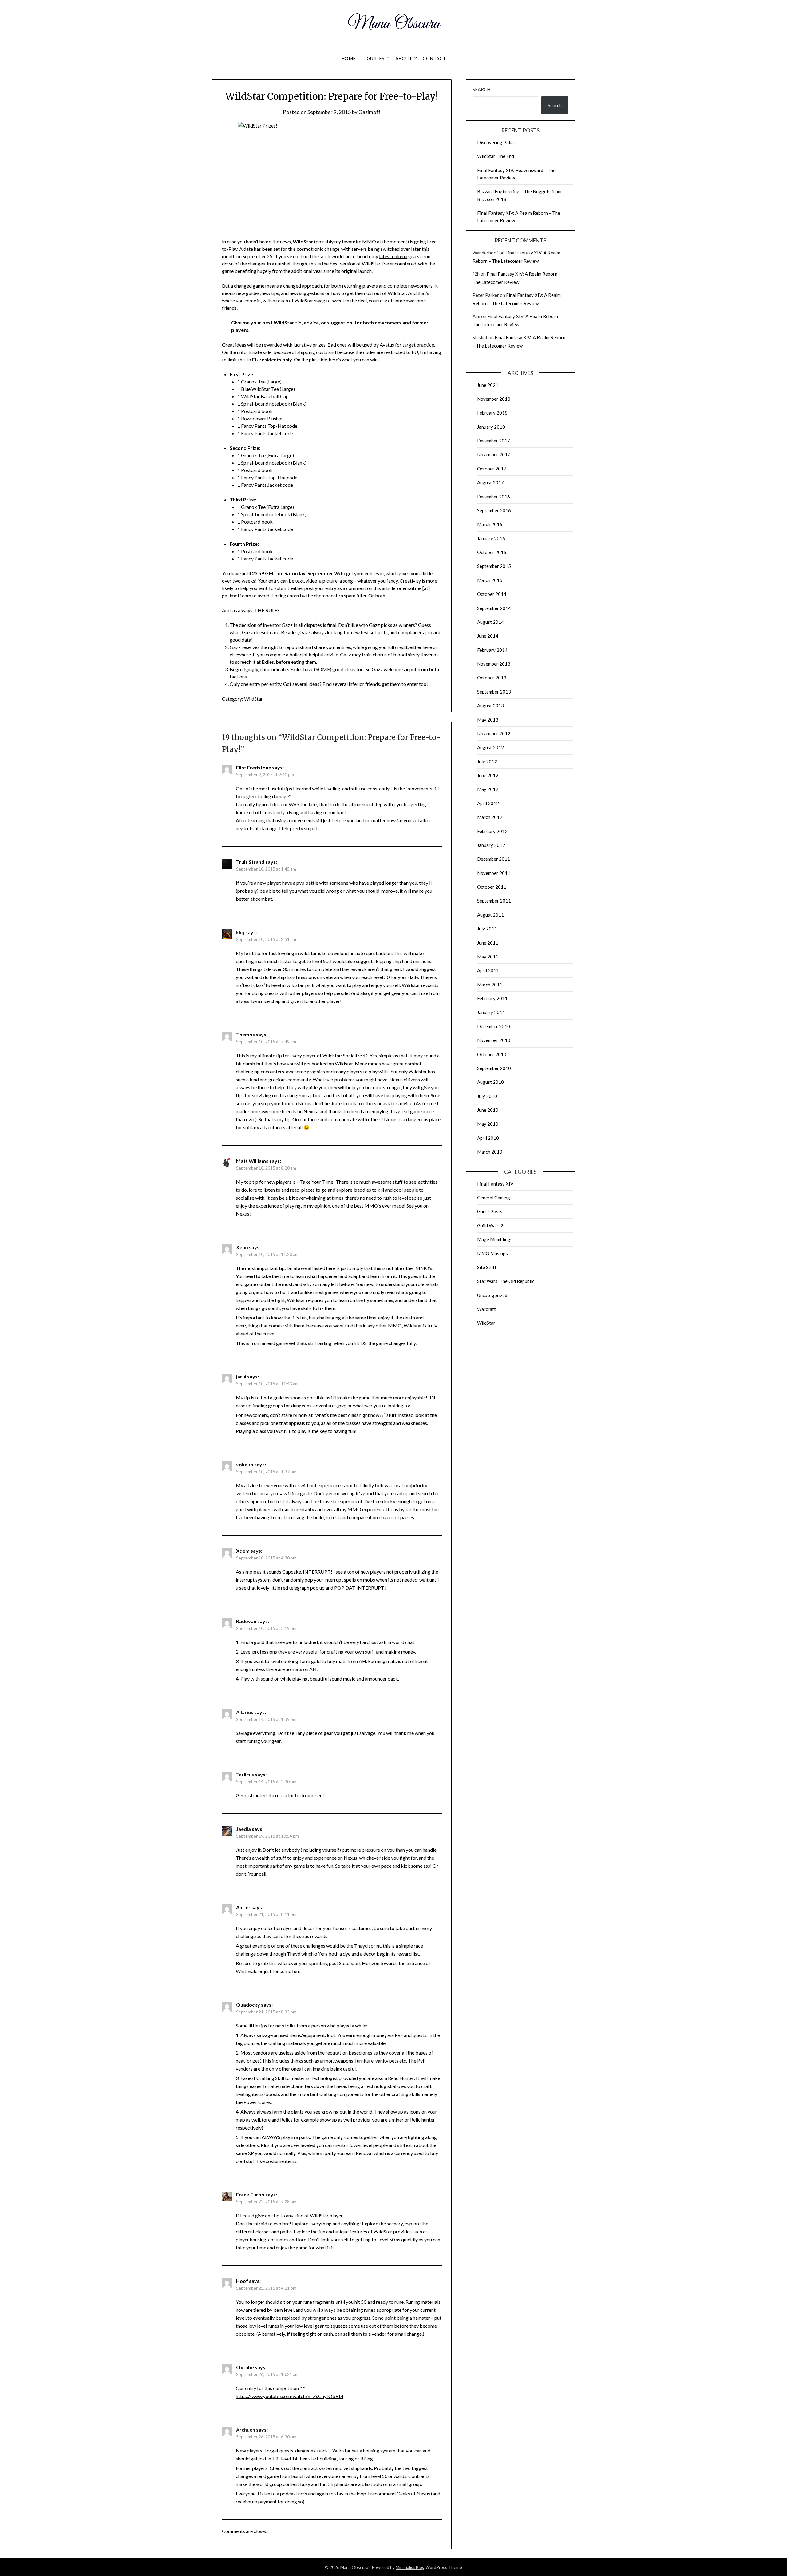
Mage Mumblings (495, 1239)
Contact (434, 58)
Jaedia (243, 1829)
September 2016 (494, 510)
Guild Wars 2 (490, 1225)
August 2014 (490, 622)
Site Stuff (487, 1267)
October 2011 (492, 887)
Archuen (246, 2430)
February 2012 (492, 831)
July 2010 (487, 1096)
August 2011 (490, 915)
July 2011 (487, 929)
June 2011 (488, 943)
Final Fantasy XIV (495, 1184)
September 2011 (494, 901)
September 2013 (494, 692)
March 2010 (490, 1152)
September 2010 (494, 1068)
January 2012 (491, 845)
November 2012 (494, 733)
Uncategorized (492, 1295)
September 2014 (494, 608)
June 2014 (488, 636)
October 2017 (492, 469)
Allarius (245, 1712)
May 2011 (488, 957)
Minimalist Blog (410, 2567)
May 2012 (488, 789)
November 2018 (494, 399)
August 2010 (490, 1082)
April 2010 (488, 1138)
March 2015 (490, 580)
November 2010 (494, 1040)
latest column (393, 256)
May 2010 (488, 1124)
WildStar (253, 699)
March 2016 (490, 524)
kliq (240, 932)
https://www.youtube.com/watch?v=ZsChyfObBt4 (290, 2396)
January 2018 (491, 427)
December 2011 (494, 859)
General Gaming (494, 1198)
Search (481, 89)
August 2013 (490, 706)
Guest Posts (490, 1211)
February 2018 (492, 413)
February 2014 (492, 650)
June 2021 (488, 385)
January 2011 (491, 1012)
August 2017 (490, 482)
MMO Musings (492, 1253)
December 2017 (494, 441)
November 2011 (494, 873)
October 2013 (492, 678)
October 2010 (492, 1054)
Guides (376, 58)
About (404, 58)
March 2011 (490, 985)
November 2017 (494, 454)
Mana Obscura (394, 24)
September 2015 (494, 566)
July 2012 (487, 761)
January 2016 (491, 538)
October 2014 (492, 594)
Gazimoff (370, 112)
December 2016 (494, 497)
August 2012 (490, 747)
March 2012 (490, 817)
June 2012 (488, 775)
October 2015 (492, 552)
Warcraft (486, 1309)
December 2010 (494, 1026)
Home (349, 58)
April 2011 (488, 970)
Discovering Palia (495, 142)
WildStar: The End (496, 156)
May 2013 (488, 720)
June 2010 (488, 1110)
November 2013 (494, 664)
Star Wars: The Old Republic (506, 1281)
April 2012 (488, 803)
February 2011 (492, 998)
